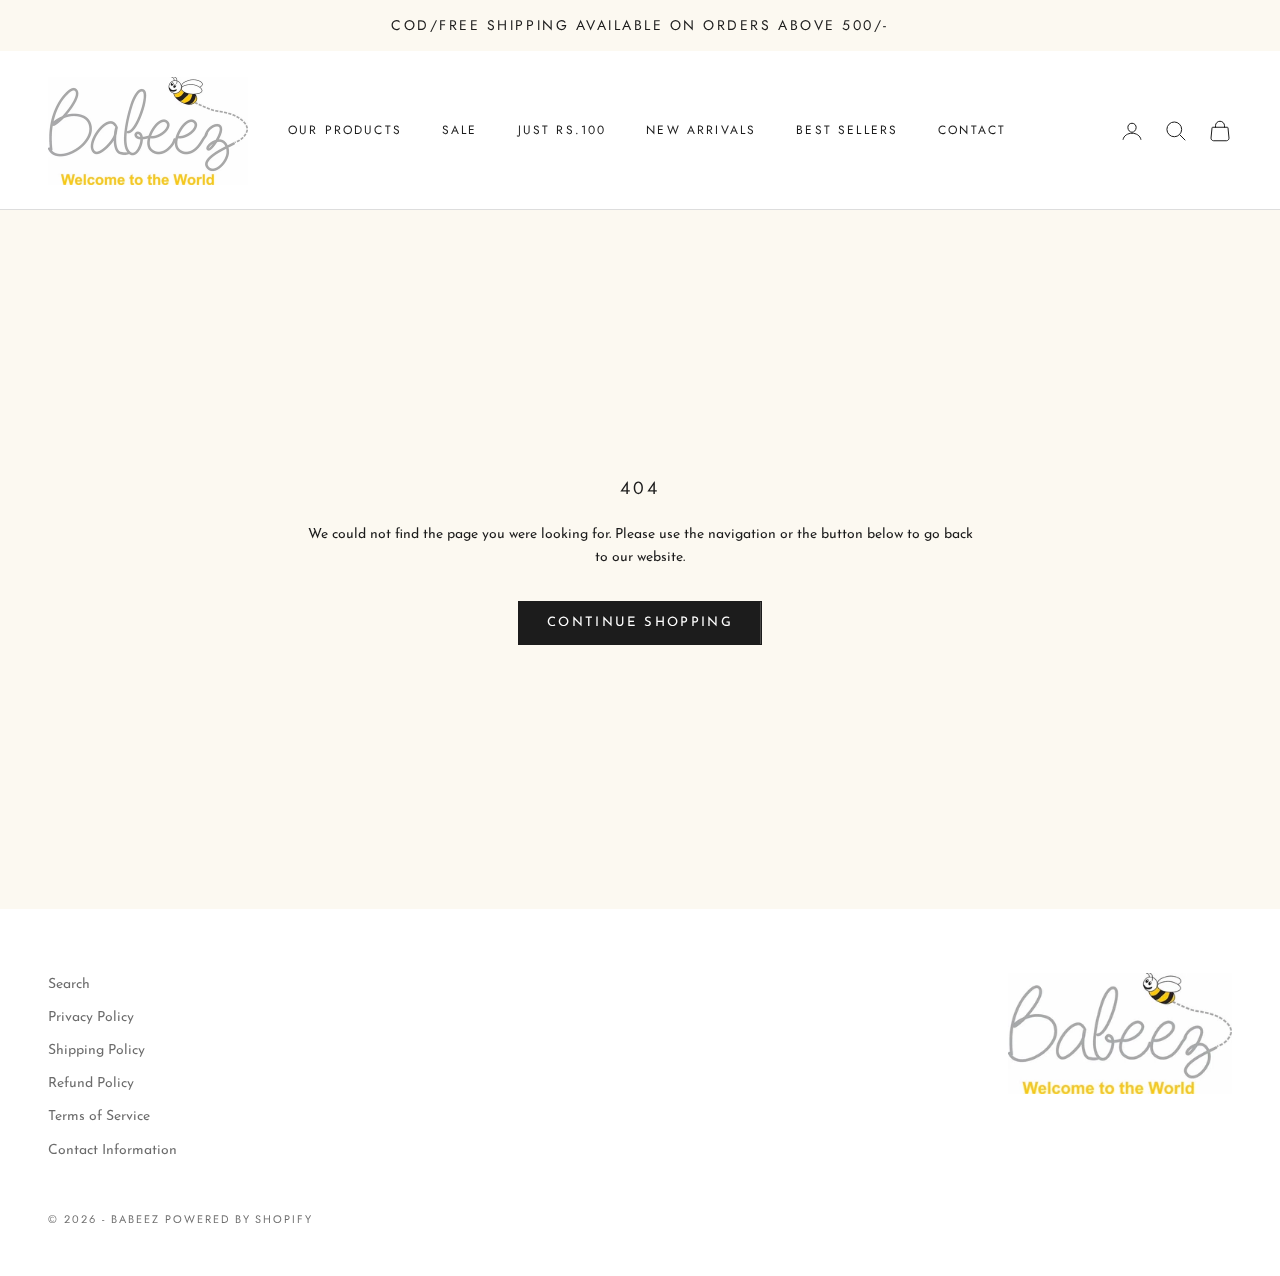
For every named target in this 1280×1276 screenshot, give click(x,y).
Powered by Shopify (239, 1219)
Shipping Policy (96, 1050)
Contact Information (112, 1150)
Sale (460, 130)
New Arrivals (701, 130)
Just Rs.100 (562, 130)
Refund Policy (91, 1083)
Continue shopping (640, 622)
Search (69, 984)
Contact (972, 130)
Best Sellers (847, 130)
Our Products (345, 130)
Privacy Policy (91, 1017)
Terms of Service (99, 1116)
